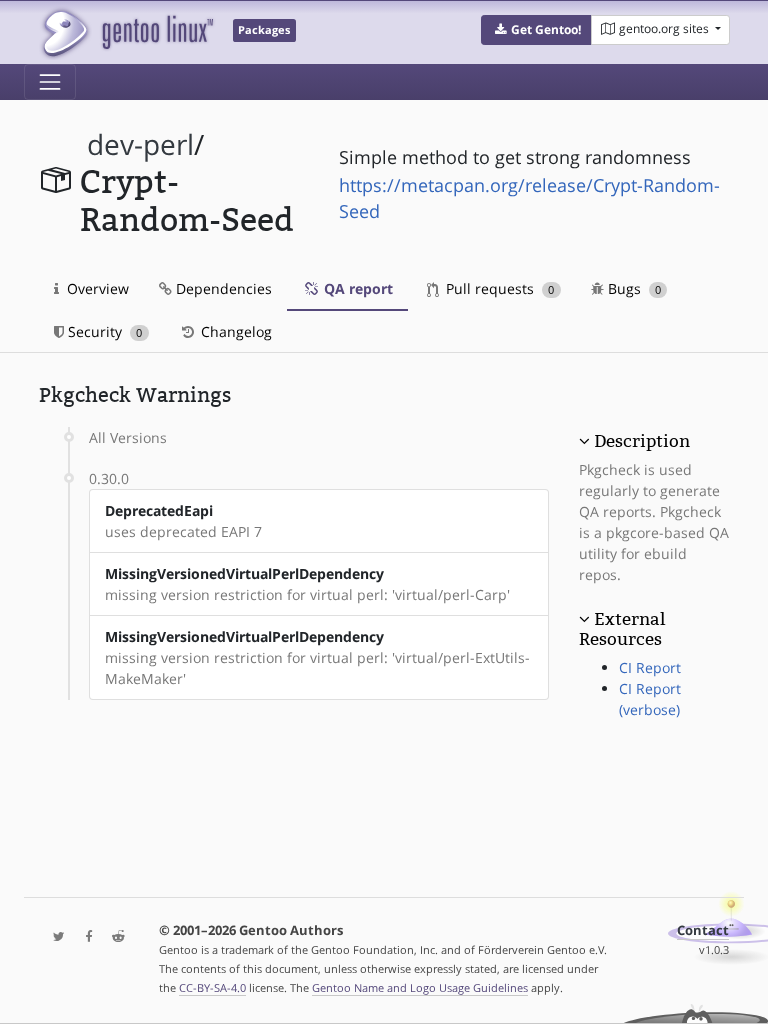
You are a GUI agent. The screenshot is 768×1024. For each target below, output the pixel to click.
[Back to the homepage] (126, 32)
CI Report (650, 667)
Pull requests (498, 288)
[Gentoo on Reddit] (113, 937)
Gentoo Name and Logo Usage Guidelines (420, 987)
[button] (536, 30)
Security (103, 331)
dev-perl (140, 144)
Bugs (632, 288)
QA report (356, 288)
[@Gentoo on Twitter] (54, 937)
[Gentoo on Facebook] (84, 937)
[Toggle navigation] (50, 82)
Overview (96, 288)
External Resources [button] (622, 629)
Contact (703, 930)
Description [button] (642, 441)
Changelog (234, 331)
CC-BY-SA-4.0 (212, 987)
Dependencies (222, 288)
